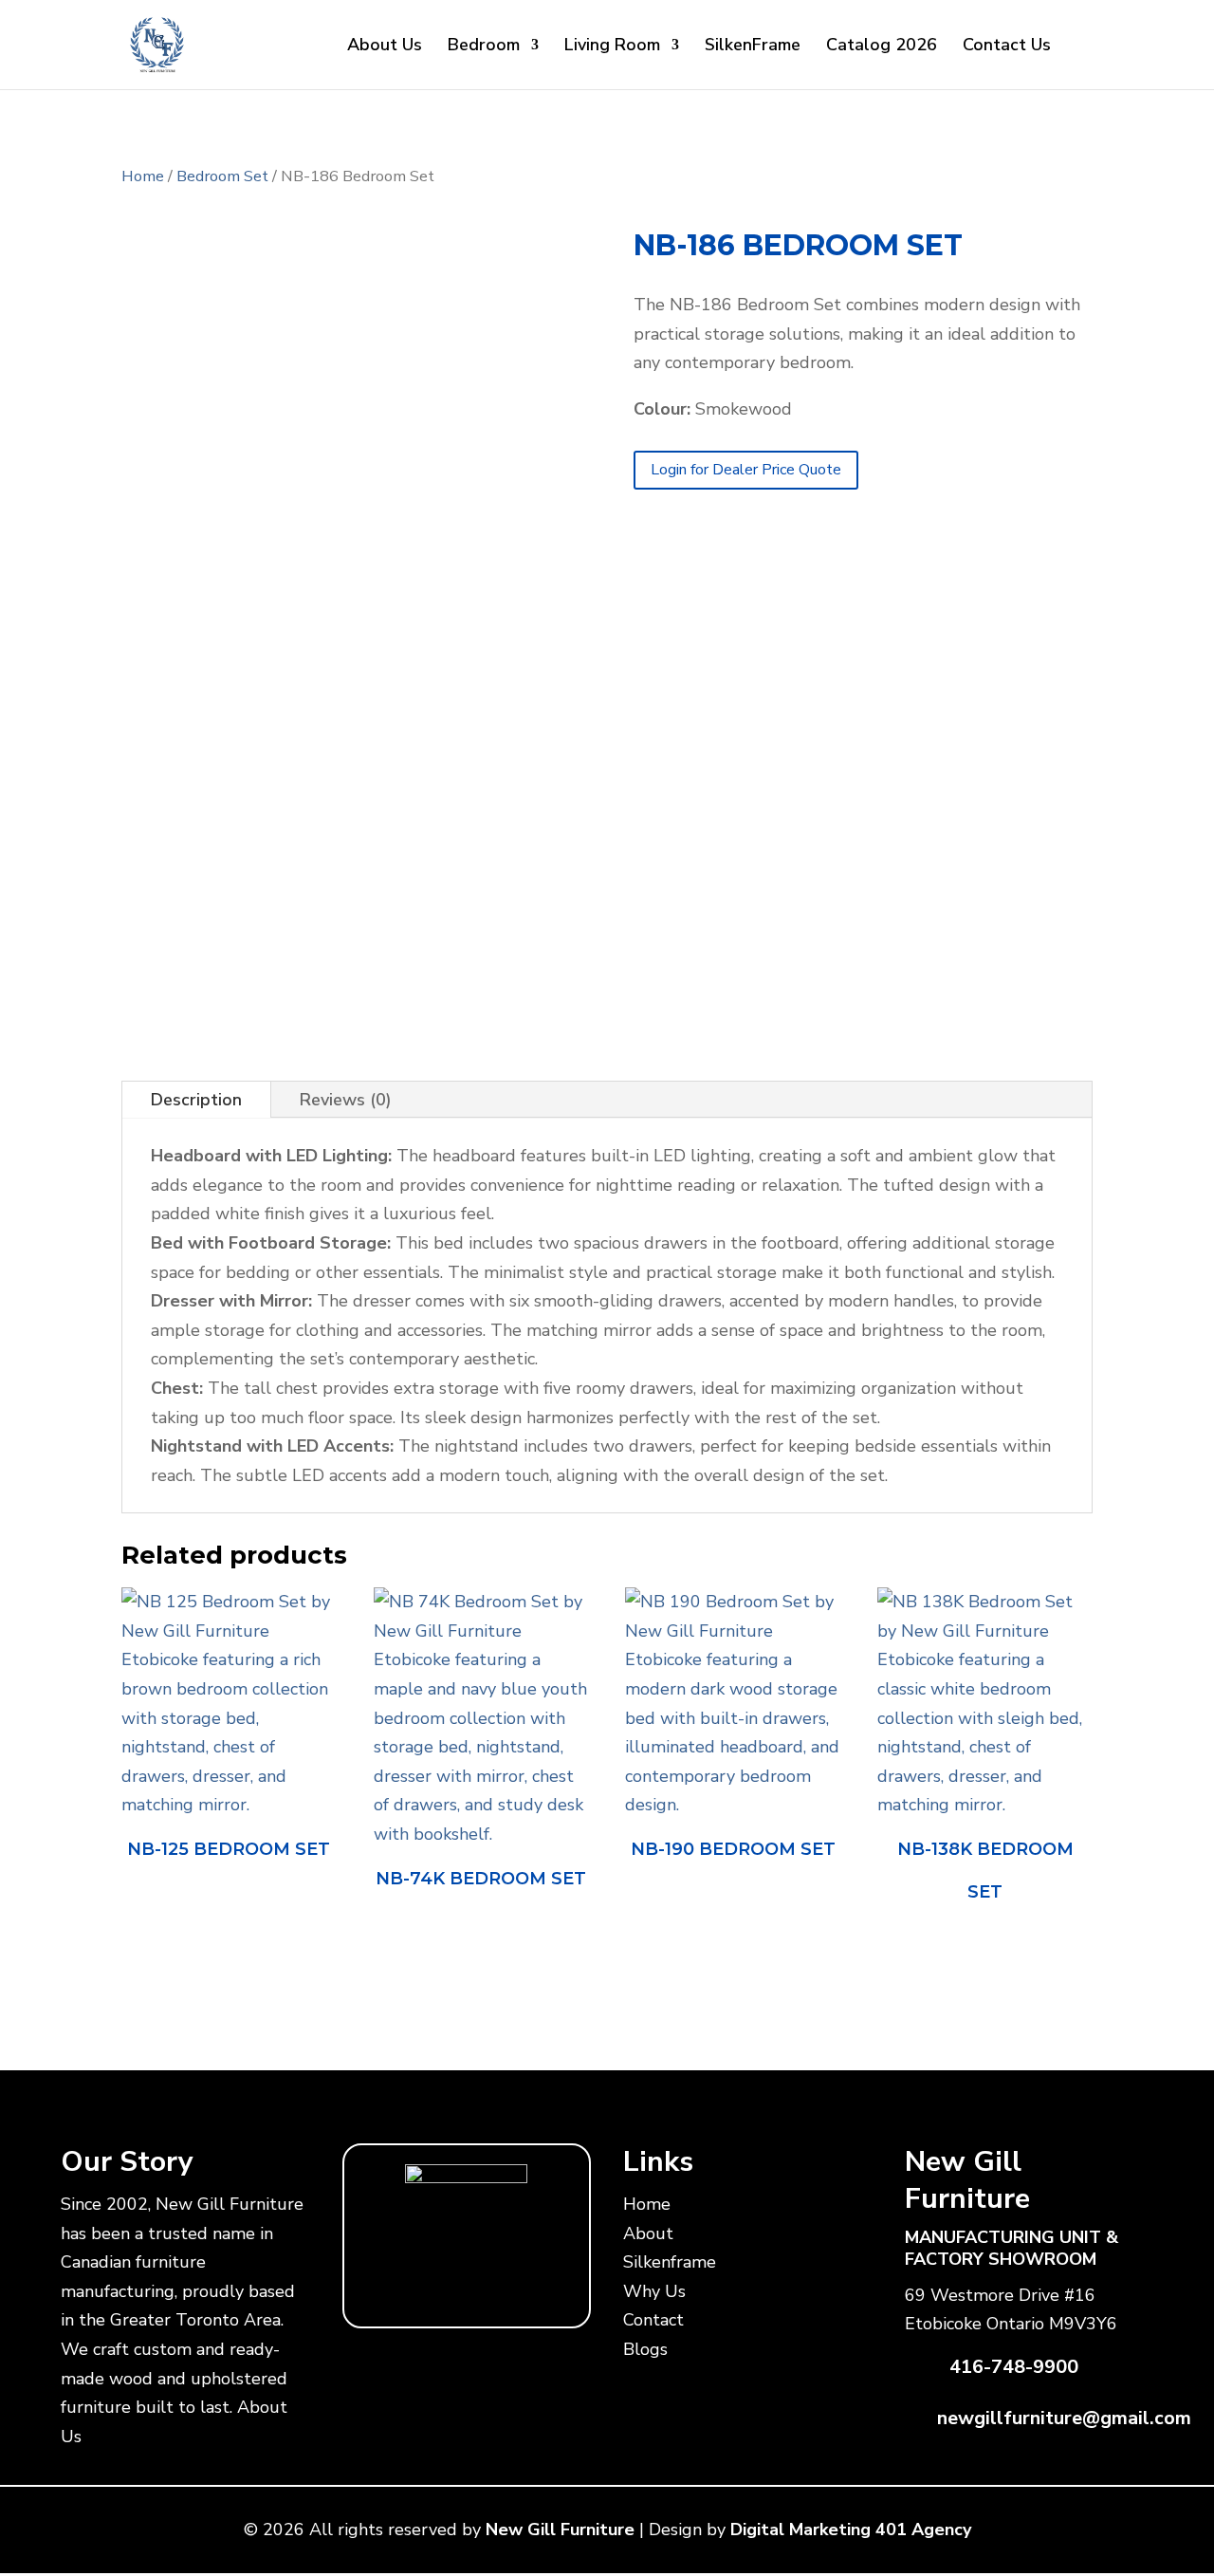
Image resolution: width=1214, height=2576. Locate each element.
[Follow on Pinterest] (561, 2285)
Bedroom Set (222, 176)
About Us (385, 47)
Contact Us (1007, 47)
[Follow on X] (448, 2285)
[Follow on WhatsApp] (410, 2285)
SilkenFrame (753, 47)
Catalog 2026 (882, 47)
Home (143, 176)
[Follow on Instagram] (486, 2285)
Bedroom (484, 47)
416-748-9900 (1014, 2367)
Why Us (654, 2291)
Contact (653, 2320)
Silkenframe (670, 2262)
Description (196, 1100)
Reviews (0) (346, 1100)
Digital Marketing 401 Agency (851, 2530)
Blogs (645, 2349)
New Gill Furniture (560, 2530)
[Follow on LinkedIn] (524, 2285)
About (648, 2233)
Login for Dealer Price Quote (746, 470)
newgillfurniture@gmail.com (1064, 2418)
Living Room (612, 47)
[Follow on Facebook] (372, 2285)
